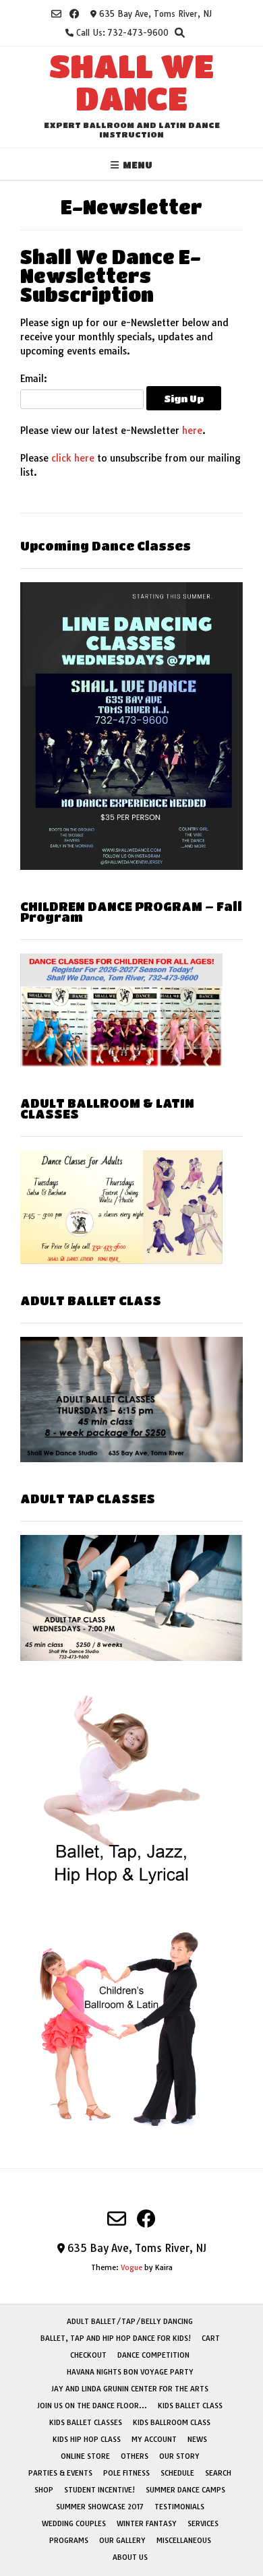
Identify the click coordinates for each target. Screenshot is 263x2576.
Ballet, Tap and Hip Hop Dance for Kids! (116, 2338)
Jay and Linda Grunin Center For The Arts (130, 2389)
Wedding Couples (74, 2523)
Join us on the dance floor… (92, 2406)
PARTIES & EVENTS (60, 2473)
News (197, 2439)
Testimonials (179, 2507)
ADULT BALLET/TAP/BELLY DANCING (130, 2321)
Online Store (85, 2456)
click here (73, 458)
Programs (69, 2540)
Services (203, 2523)
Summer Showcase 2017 (100, 2507)
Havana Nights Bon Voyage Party (130, 2372)
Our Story (179, 2456)
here (192, 431)
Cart (211, 2338)
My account (154, 2439)
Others (135, 2456)
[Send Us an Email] (56, 14)
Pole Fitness (126, 2473)
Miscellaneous (184, 2540)
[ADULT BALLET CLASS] (131, 1459)
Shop (44, 2490)
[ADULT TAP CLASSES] (131, 1658)
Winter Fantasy (147, 2523)
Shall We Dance (131, 82)
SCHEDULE (177, 2473)
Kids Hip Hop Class (87, 2439)
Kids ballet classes (86, 2422)
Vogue (131, 2267)
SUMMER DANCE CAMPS (185, 2490)
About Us (130, 2557)
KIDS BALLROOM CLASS (172, 2422)
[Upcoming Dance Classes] (131, 867)
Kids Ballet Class (190, 2406)
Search (218, 2473)
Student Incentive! (99, 2490)
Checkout (88, 2355)
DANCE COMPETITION (153, 2355)
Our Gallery (122, 2540)
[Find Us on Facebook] (75, 14)
